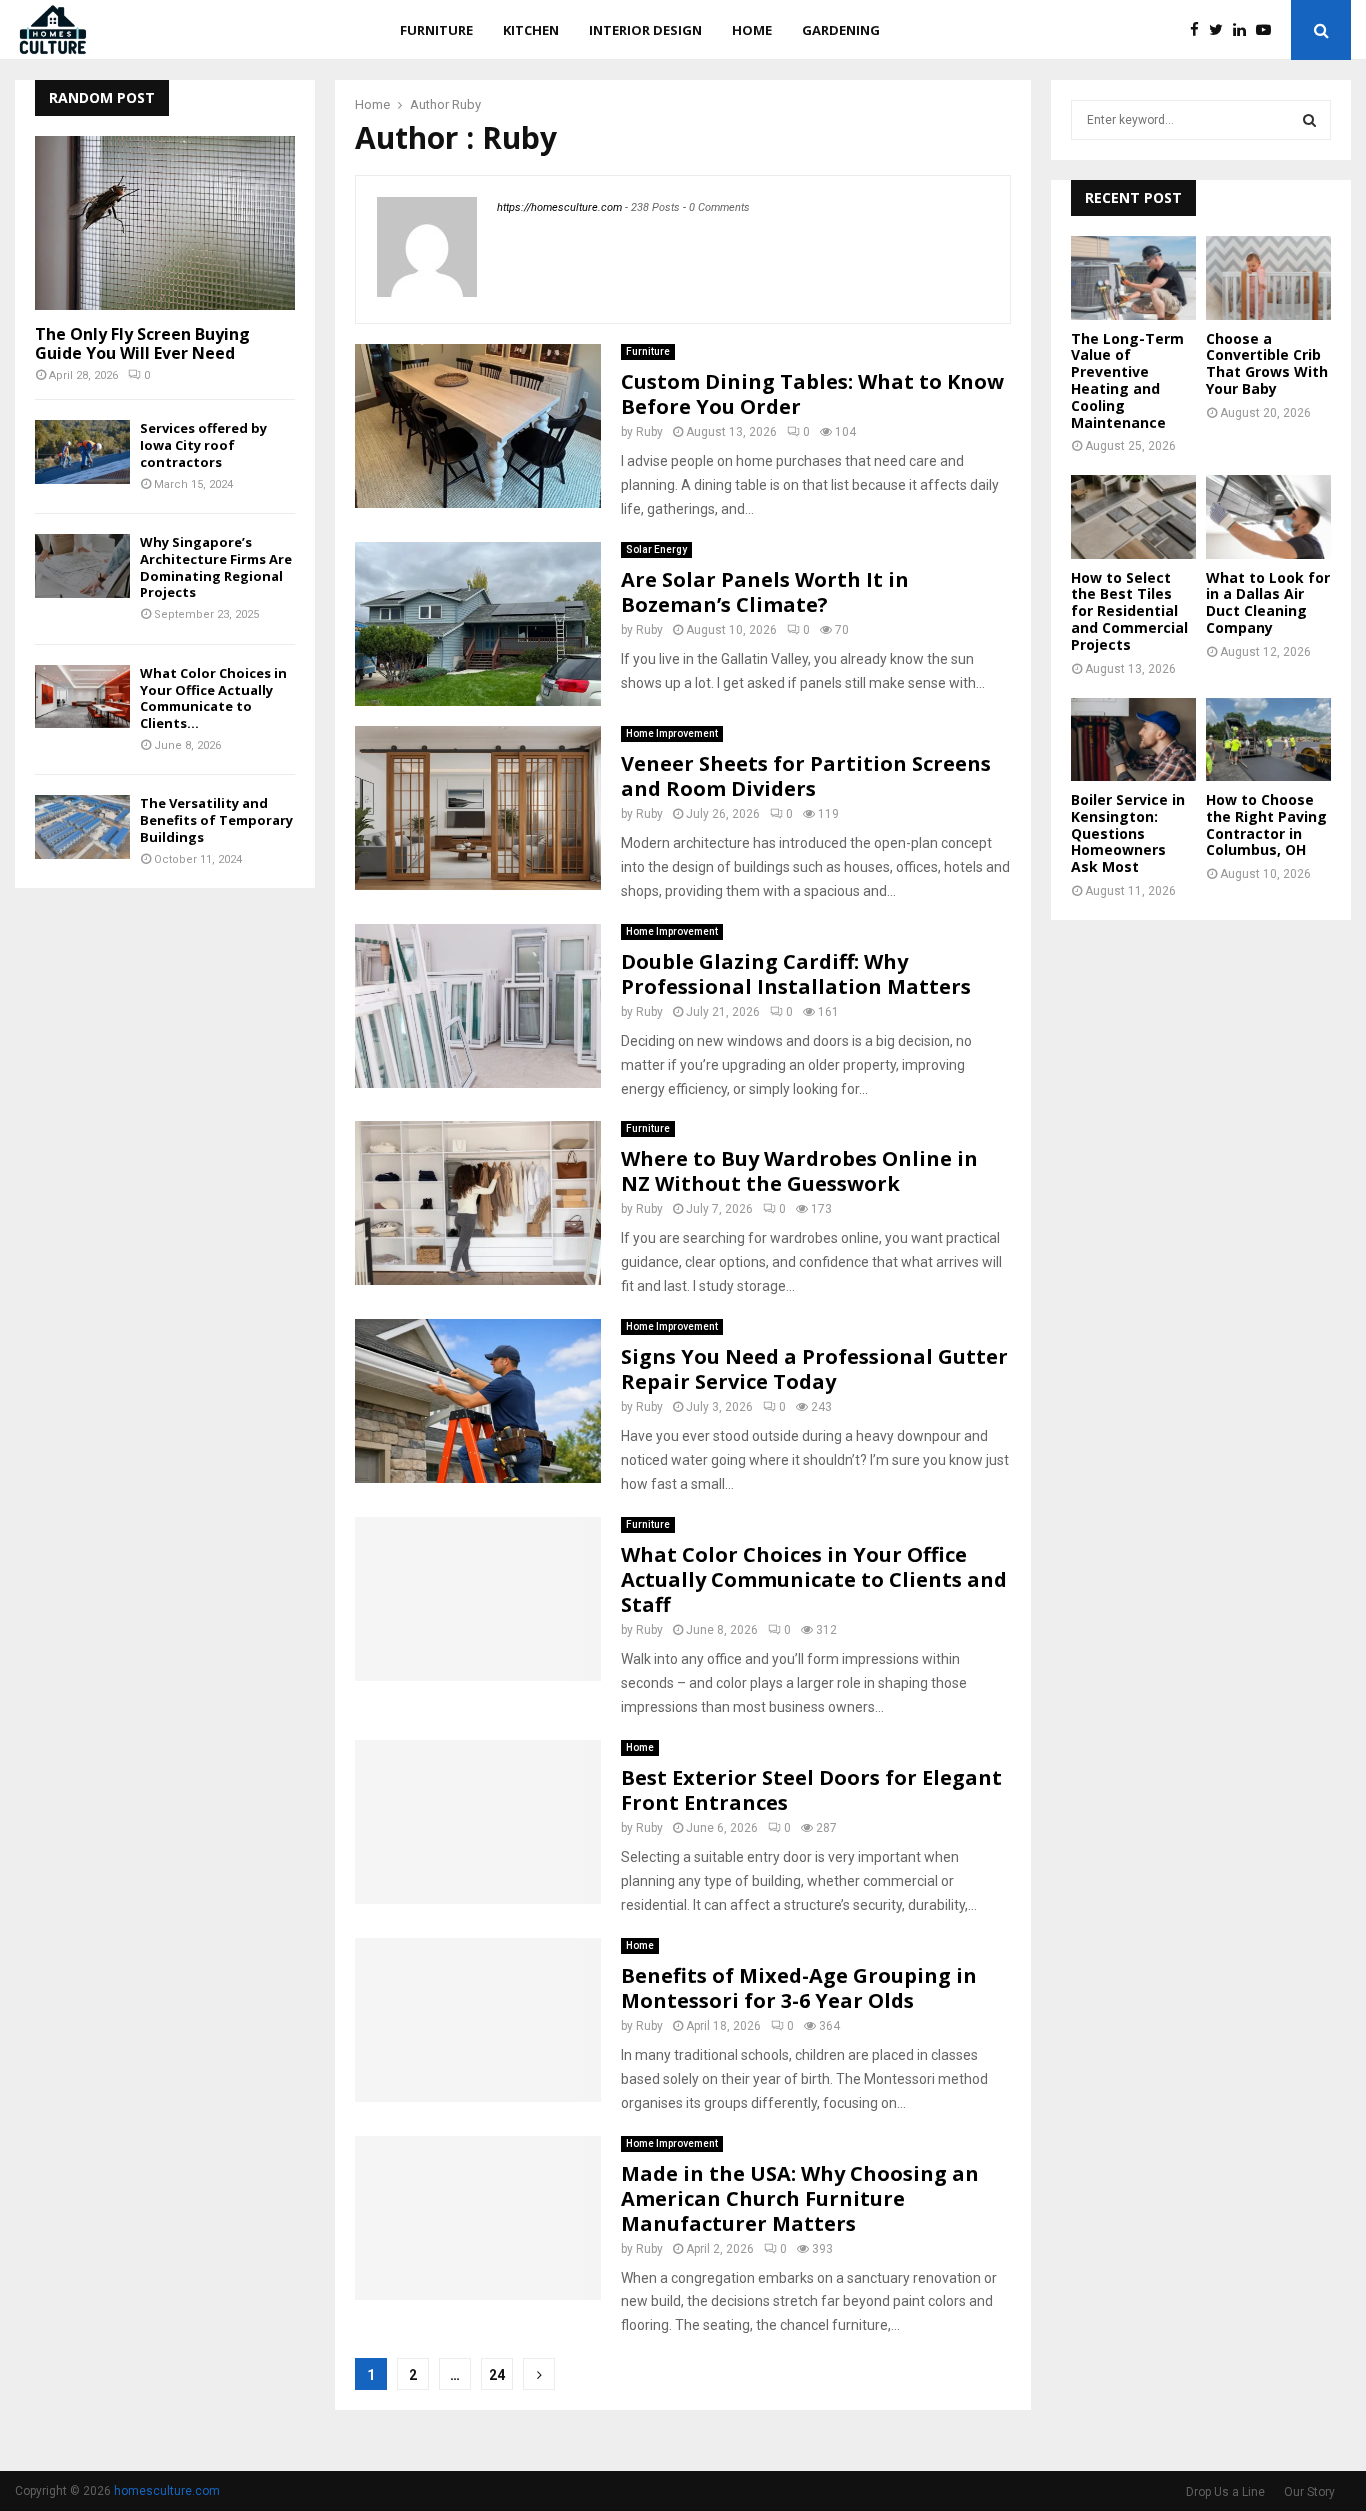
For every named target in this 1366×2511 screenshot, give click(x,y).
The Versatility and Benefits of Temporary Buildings (216, 820)
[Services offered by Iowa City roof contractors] (82, 451)
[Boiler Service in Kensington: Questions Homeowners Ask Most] (1133, 739)
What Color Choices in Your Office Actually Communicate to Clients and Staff (814, 1579)
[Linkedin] (1244, 30)
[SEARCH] (1309, 120)
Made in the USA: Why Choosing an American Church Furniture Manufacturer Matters (800, 2198)
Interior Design (645, 30)
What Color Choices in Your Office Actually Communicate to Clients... (213, 698)
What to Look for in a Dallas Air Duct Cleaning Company (1268, 602)
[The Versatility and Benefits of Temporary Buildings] (82, 826)
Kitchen (531, 30)
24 (497, 2375)
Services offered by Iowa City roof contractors (203, 445)
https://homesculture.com (559, 207)
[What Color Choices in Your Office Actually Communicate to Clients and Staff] (82, 696)
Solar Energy (656, 549)
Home (752, 30)
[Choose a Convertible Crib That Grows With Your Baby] (1268, 277)
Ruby (466, 104)
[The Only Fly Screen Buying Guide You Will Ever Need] (165, 222)
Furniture (436, 30)
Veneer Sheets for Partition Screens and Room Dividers (806, 776)
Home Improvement (672, 733)
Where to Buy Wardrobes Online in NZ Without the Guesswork (799, 1171)
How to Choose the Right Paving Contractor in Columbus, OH (1266, 824)
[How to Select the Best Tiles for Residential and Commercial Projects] (1133, 516)
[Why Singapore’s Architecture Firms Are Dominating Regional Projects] (82, 565)
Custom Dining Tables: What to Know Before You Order (812, 394)
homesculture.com (167, 2491)
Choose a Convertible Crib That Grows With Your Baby (1267, 363)
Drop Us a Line (1225, 2492)
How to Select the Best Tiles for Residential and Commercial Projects (1129, 611)
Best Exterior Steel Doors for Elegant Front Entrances (811, 1790)
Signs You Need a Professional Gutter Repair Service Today (814, 1369)
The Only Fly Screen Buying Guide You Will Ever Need (142, 343)
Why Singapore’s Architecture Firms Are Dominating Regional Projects (216, 567)
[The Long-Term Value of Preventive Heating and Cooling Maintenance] (1133, 277)
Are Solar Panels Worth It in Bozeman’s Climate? (765, 592)
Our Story (1309, 2492)
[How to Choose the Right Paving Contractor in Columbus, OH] (1268, 739)
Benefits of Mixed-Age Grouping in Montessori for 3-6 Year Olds (799, 1988)
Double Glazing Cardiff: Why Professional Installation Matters (796, 974)
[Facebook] (1199, 30)
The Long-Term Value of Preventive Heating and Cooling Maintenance (1127, 380)
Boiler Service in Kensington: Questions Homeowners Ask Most (1128, 833)
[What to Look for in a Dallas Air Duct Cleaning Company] (1268, 516)
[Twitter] (1221, 30)
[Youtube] (1268, 30)
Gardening (841, 30)
